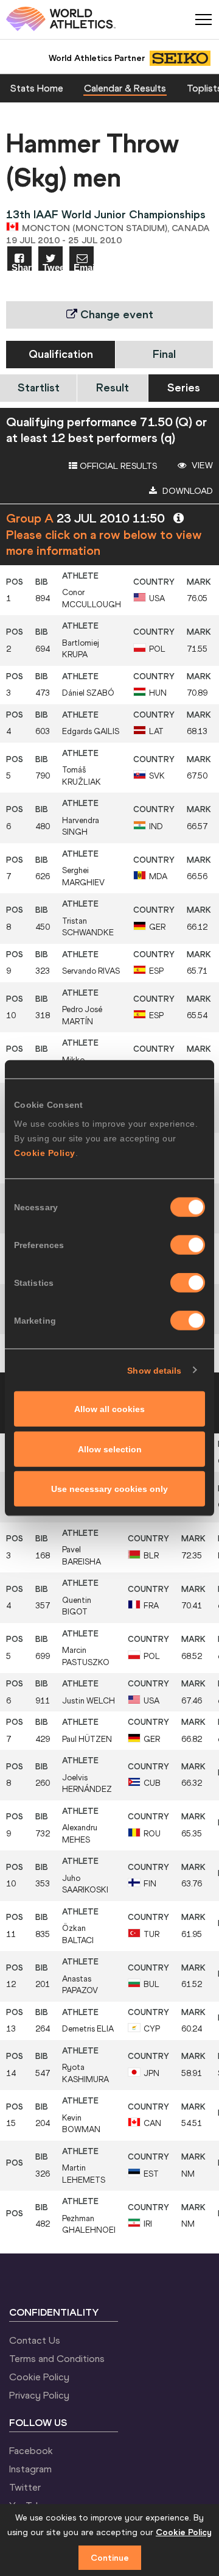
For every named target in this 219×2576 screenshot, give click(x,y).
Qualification (61, 354)
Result (113, 387)
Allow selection (110, 1449)
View (201, 465)
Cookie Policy (45, 1153)
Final (164, 354)
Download (186, 491)
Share (22, 267)
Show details (154, 1370)
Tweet (53, 267)
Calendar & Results (125, 88)
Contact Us (35, 2340)
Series (184, 387)
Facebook (31, 2450)
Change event (115, 314)
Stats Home (37, 88)
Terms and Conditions (57, 2358)
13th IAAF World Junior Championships (106, 214)
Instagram (30, 2469)
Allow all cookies (109, 1409)
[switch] (188, 1245)
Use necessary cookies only (109, 1489)
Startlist (39, 387)
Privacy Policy (39, 2395)
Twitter (25, 2487)
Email (84, 267)
